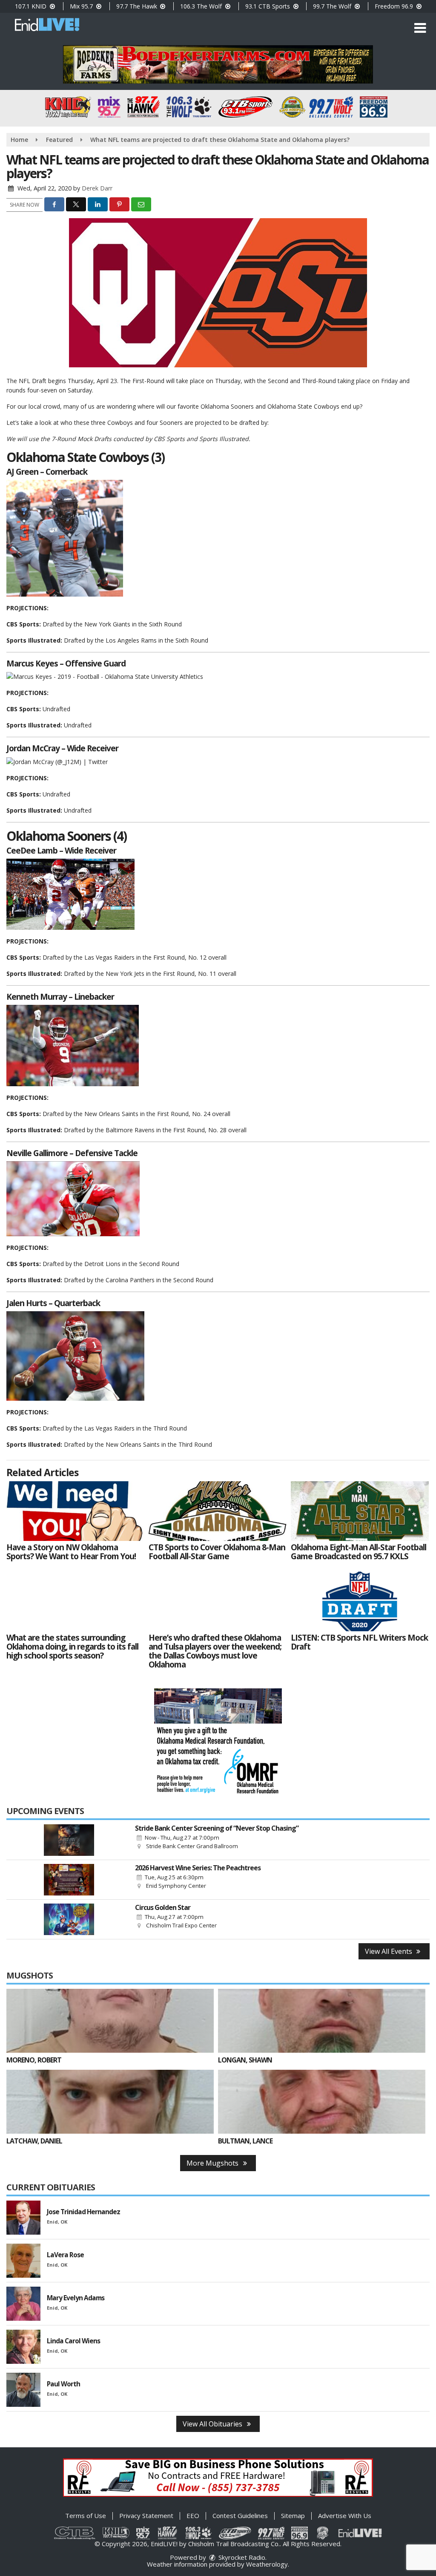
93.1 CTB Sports (268, 6)
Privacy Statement (146, 2515)
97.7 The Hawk (138, 6)
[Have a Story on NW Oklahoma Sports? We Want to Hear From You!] (75, 1511)
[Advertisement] (218, 64)
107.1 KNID (32, 6)
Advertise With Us (345, 2515)
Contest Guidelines (240, 2515)
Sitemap (293, 2515)
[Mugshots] (110, 2021)
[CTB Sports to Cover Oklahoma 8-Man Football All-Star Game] (218, 1511)
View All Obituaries (213, 2424)
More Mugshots (213, 2163)
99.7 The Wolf (333, 6)
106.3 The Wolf (202, 6)
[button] (420, 28)
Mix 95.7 (82, 6)
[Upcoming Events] (69, 1840)
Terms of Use (86, 2515)
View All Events (389, 1951)
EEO (193, 2515)
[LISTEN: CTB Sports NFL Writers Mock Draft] (360, 1601)
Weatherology (267, 2564)
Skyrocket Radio (241, 2557)
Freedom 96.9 (395, 6)
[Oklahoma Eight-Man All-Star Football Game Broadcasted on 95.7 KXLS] (360, 1511)
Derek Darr (97, 188)
